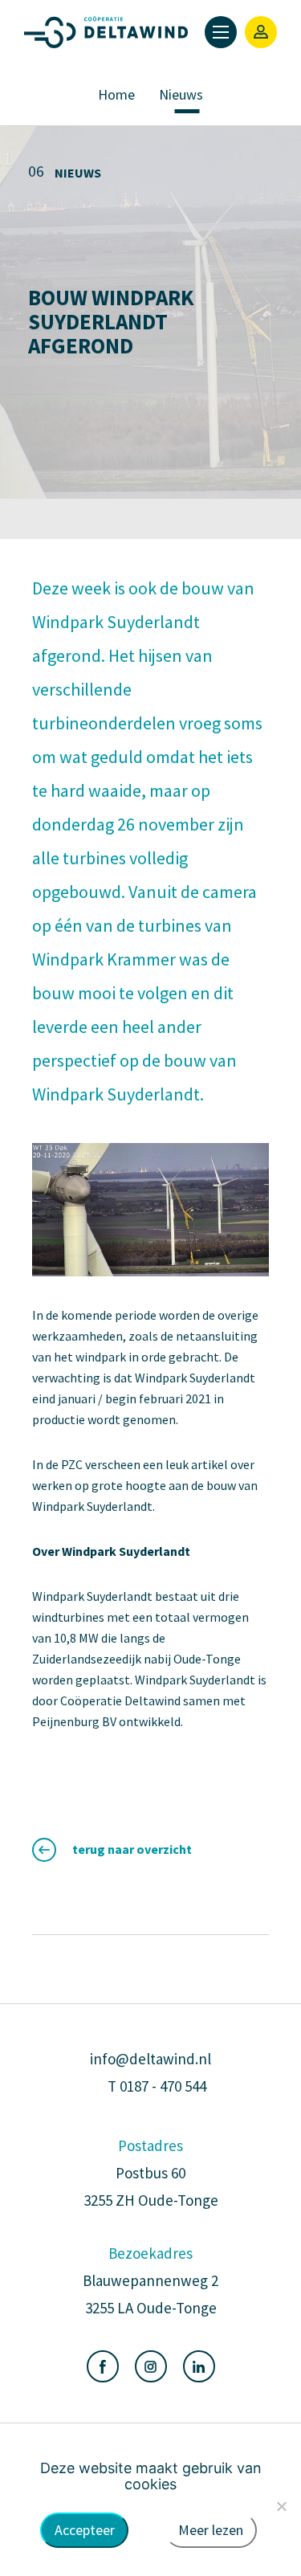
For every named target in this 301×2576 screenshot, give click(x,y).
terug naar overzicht (132, 1849)
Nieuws (181, 94)
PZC (72, 1464)
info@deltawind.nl (150, 2059)
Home (116, 94)
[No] (281, 2506)
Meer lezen (211, 2530)
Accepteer (85, 2530)
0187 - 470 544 (163, 2086)
